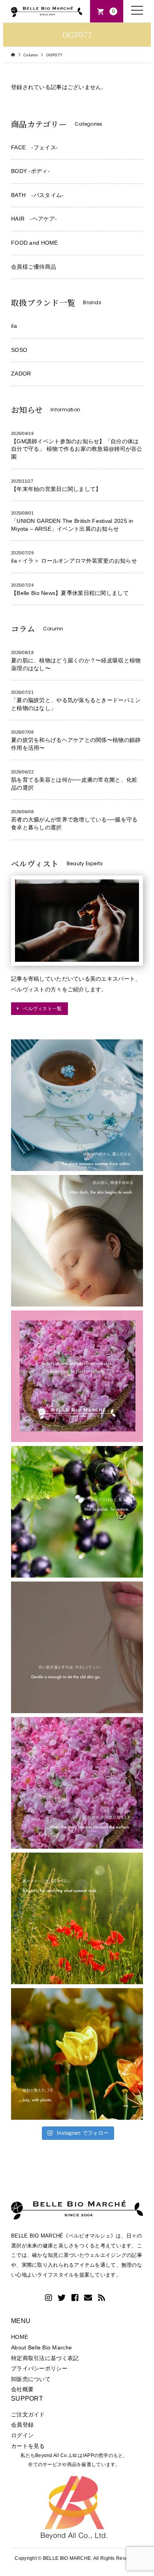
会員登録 (22, 2425)
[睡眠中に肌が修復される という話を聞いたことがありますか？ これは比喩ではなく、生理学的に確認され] (77, 1241)
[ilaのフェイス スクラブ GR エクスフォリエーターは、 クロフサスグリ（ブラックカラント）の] (77, 1512)
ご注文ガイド (28, 2414)
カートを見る (28, 2446)
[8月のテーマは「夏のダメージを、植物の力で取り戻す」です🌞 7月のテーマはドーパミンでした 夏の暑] (77, 1918)
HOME (20, 2337)
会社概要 (22, 2389)
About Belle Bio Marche (41, 2347)
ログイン (22, 2435)
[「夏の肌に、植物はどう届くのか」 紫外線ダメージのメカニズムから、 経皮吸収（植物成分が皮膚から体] (77, 1376)
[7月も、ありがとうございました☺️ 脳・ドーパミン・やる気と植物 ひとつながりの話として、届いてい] (77, 2054)
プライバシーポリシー (39, 2368)
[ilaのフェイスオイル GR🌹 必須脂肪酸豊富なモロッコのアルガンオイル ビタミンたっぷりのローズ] (77, 1783)
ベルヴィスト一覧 (42, 1008)
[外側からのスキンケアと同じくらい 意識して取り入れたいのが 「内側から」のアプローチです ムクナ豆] (77, 1105)
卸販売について (31, 2379)
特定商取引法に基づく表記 (45, 2358)
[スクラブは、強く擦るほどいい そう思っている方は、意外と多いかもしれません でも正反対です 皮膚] (77, 1647)
